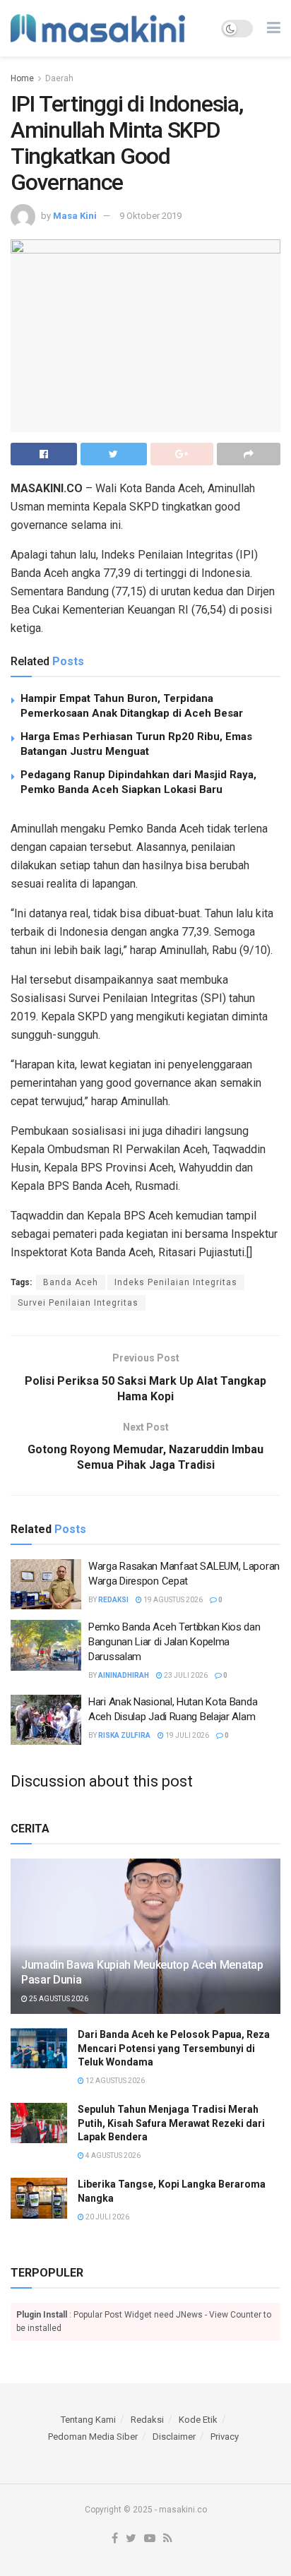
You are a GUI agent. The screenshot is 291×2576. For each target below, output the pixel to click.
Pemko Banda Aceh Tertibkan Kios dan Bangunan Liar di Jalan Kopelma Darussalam (174, 1642)
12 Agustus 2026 (114, 2081)
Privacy (225, 2437)
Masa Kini (75, 216)
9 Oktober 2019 (150, 216)
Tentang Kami (88, 2420)
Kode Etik (198, 2420)
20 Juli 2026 (107, 2217)
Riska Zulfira (124, 1735)
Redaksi (113, 1600)
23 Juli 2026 (185, 1675)
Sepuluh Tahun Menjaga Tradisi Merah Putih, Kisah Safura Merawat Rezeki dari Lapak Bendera (171, 2123)
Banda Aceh (71, 1282)
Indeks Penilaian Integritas (176, 1282)
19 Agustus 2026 (172, 1600)
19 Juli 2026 (186, 1735)
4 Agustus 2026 (112, 2155)
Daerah (59, 78)
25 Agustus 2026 (58, 1999)
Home (22, 78)
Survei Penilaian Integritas (78, 1303)
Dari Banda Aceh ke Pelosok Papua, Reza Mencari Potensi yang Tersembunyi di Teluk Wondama (174, 2048)
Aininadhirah (124, 1675)
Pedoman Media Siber (93, 2437)
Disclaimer (174, 2437)
